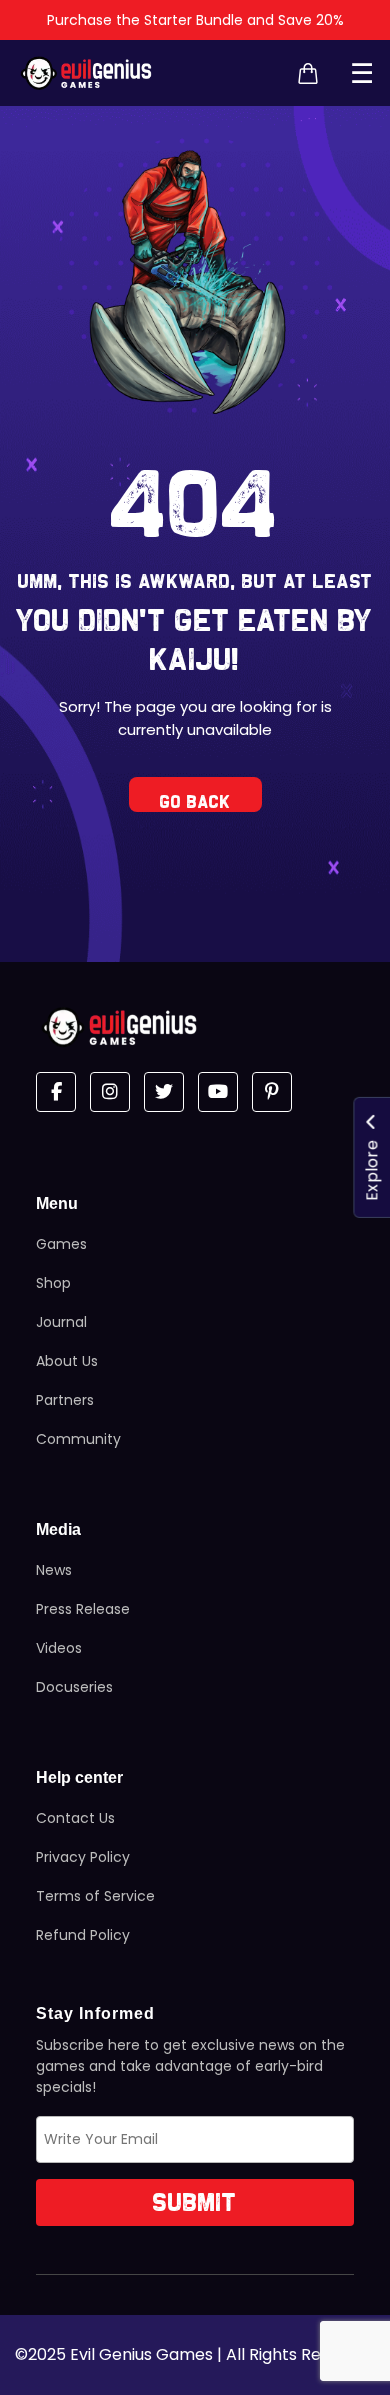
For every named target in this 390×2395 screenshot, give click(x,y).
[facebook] (56, 1092)
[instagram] (110, 1092)
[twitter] (164, 1092)
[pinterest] (272, 1092)
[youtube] (218, 1092)
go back (195, 802)
